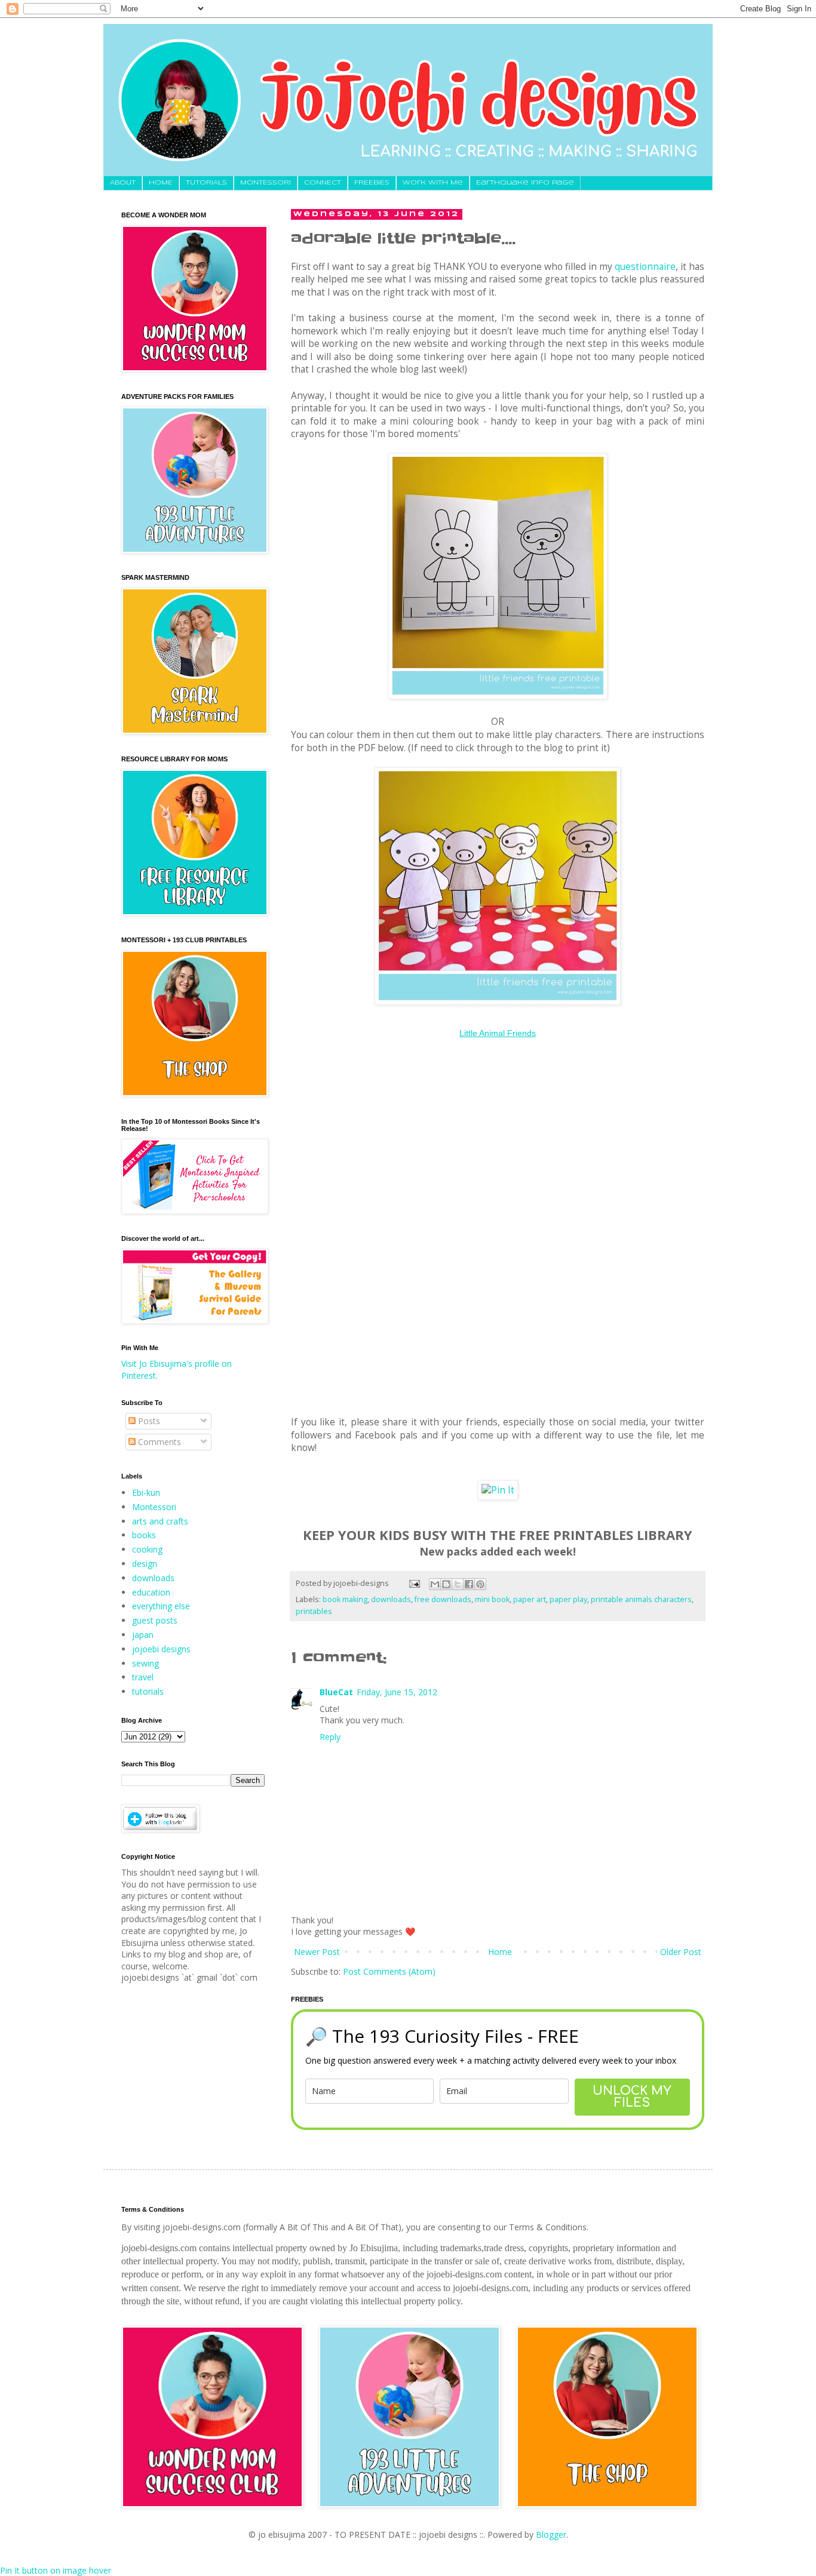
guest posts (155, 1620)
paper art (530, 1599)
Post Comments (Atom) (389, 1971)
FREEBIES (372, 183)
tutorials (148, 1691)
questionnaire (645, 267)
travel (143, 1677)
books (144, 1535)
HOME (161, 183)
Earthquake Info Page (525, 183)
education (151, 1592)
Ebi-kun (146, 1493)
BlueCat (336, 1692)
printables (314, 1611)
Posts (148, 1421)
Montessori (154, 1507)
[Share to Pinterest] (480, 1584)
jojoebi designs (161, 1649)
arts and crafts (160, 1521)
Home (500, 1952)
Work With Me (433, 183)
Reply (330, 1737)
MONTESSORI (266, 183)
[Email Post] (414, 1583)
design (145, 1564)
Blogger (551, 2534)
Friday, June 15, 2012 (397, 1692)
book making (345, 1599)
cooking (147, 1549)
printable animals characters (641, 1599)
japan (143, 1635)
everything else (161, 1606)
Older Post (681, 1952)
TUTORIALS (206, 183)
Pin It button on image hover (56, 2570)
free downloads (443, 1599)
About (123, 183)
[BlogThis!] (446, 1584)
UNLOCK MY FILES (632, 2097)
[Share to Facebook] (469, 1584)
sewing (145, 1663)
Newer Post (317, 1952)
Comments (158, 1442)
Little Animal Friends (498, 1033)
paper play (568, 1599)
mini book (492, 1599)
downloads (391, 1599)
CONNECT (323, 183)
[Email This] (435, 1584)
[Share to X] (458, 1584)
